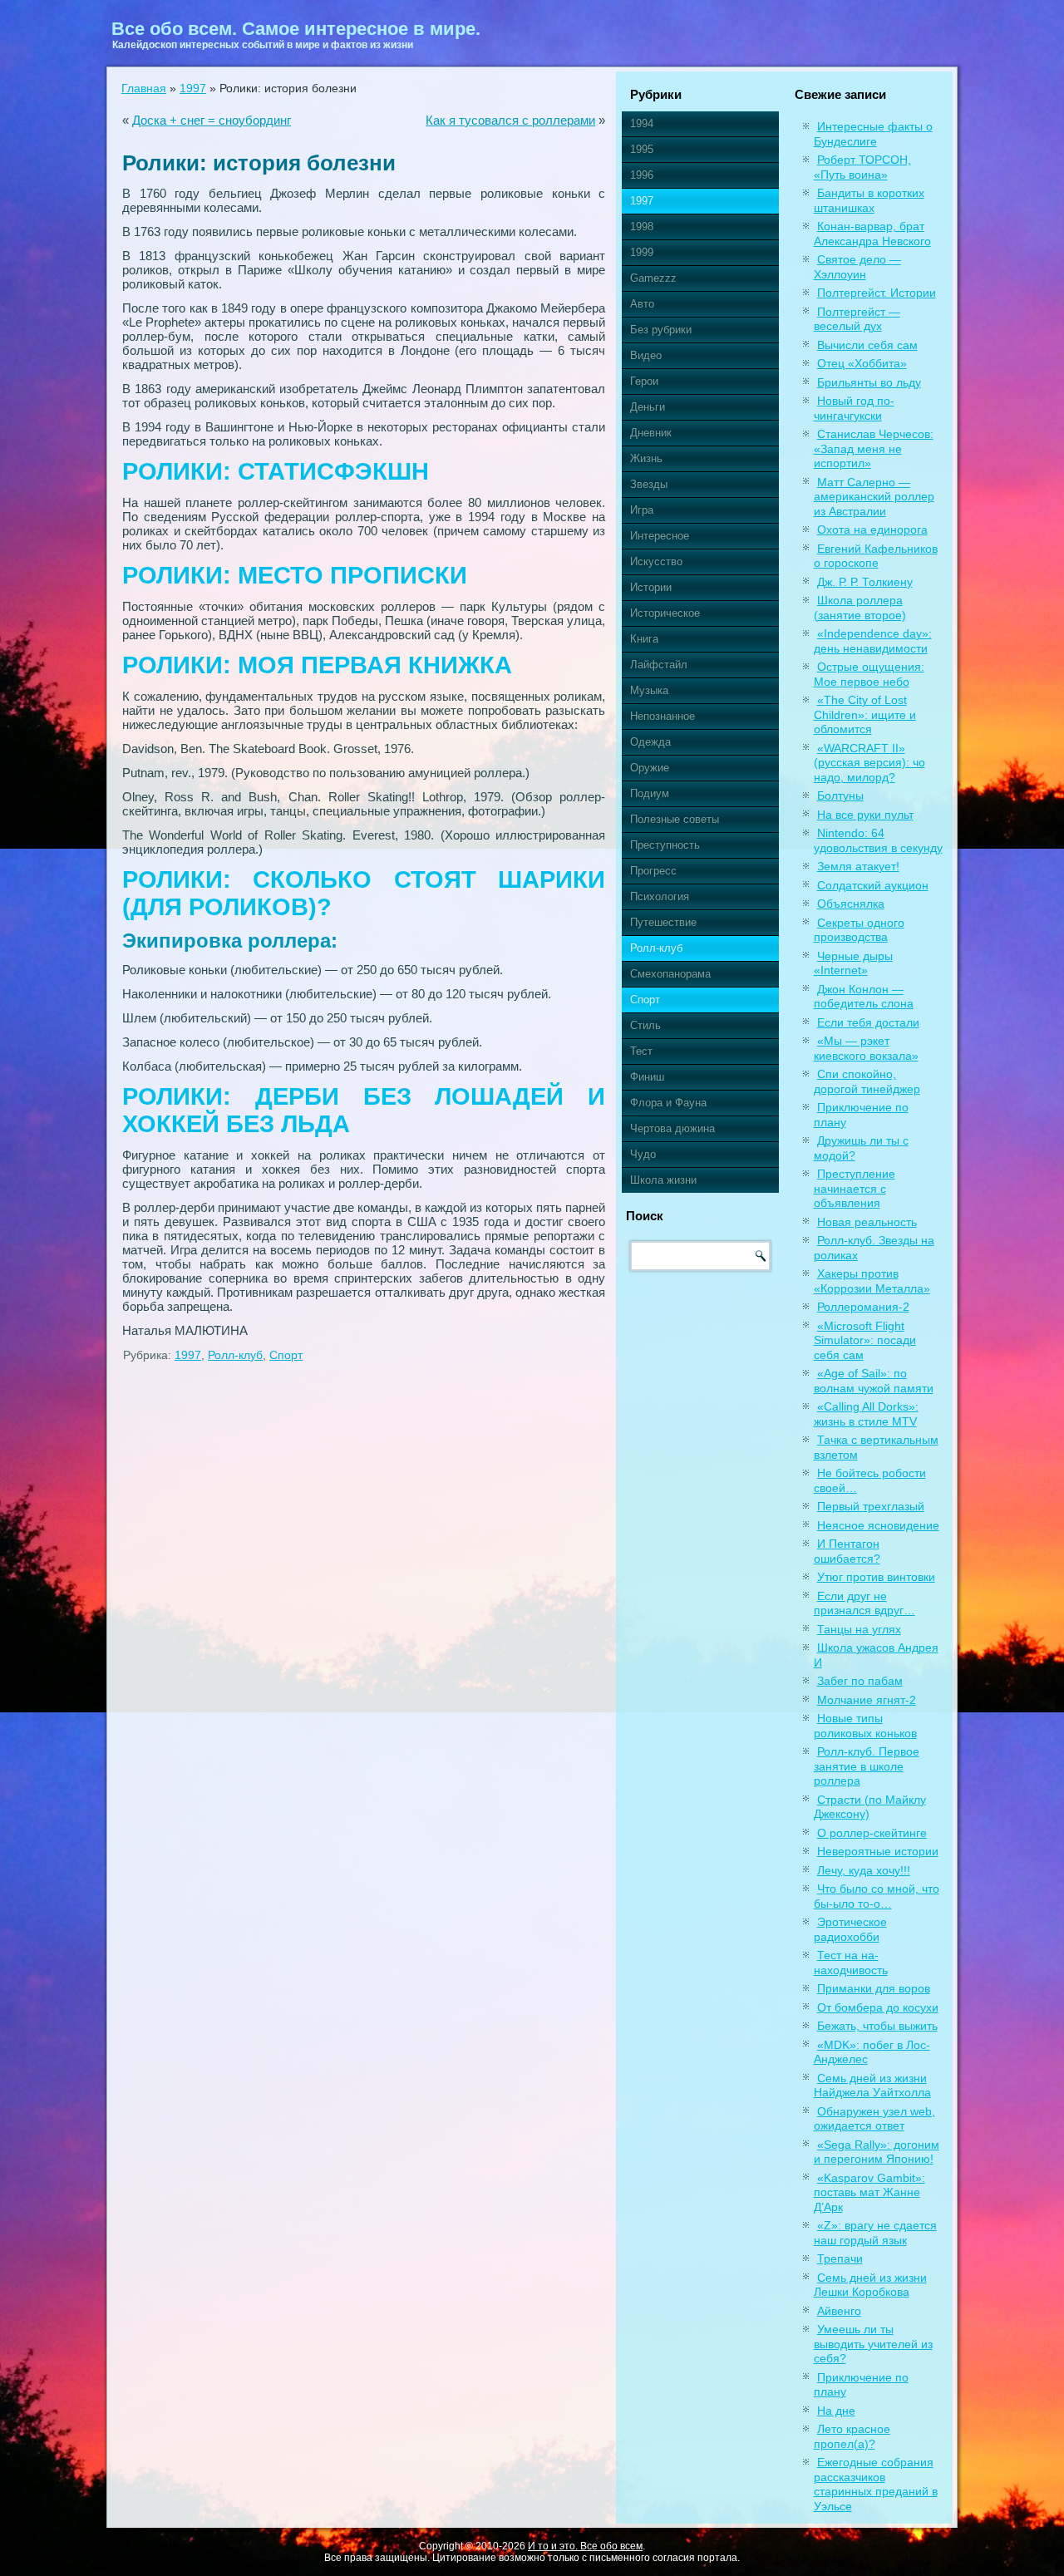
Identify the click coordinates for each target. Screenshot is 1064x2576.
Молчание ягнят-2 (867, 1700)
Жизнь (646, 458)
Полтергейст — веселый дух (857, 319)
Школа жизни (663, 1180)
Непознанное (663, 716)
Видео (646, 355)
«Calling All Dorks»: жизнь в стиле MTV (866, 1414)
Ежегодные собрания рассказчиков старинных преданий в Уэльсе (876, 2484)
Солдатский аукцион (873, 885)
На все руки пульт (865, 815)
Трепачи (840, 2258)
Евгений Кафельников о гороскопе (876, 556)
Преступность (665, 845)
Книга (644, 639)
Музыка (649, 690)
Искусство (656, 561)
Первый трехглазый (871, 1506)
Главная (144, 88)
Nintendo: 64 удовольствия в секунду (878, 840)
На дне (836, 2411)
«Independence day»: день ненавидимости (873, 641)
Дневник (651, 433)
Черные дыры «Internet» (853, 963)
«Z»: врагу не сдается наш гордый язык (875, 2233)
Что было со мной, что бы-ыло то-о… (877, 1896)
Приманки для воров (874, 1988)
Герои (644, 381)
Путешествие (663, 922)
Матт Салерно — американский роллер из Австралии (874, 497)
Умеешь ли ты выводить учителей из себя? (873, 2344)
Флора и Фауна (668, 1103)
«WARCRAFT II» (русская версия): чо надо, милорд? (869, 763)
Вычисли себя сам (867, 345)
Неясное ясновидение (878, 1525)
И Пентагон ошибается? (847, 1551)
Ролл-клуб (235, 1355)
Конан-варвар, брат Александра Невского (872, 234)
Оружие (650, 768)
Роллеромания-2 (863, 1307)
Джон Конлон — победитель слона (864, 997)
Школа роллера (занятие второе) (860, 608)
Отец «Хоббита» (862, 363)
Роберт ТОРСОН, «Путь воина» (862, 167)
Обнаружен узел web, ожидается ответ (874, 2119)
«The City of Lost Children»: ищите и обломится (865, 714)
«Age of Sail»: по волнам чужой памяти (874, 1381)
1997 (193, 88)
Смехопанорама (670, 974)
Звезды (649, 484)
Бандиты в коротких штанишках (869, 200)
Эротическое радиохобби (850, 1929)
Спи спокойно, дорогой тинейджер (867, 1081)
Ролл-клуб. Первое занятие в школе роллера (867, 1766)
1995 (642, 149)
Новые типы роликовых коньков (865, 1726)
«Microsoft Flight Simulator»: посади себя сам (865, 1340)
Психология (660, 896)
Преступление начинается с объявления (855, 1188)
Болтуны (840, 795)
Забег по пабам (860, 1681)
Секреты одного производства (859, 930)
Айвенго (839, 2311)
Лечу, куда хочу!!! (864, 1870)
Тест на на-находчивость (851, 1963)
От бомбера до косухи (878, 2007)
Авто (642, 304)
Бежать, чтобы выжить (877, 2026)
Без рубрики (661, 330)
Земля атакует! (858, 866)
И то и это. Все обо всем (585, 2546)
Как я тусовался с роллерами (510, 120)
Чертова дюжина (672, 1128)
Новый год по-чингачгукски (854, 408)
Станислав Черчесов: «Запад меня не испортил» (874, 448)
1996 (642, 175)
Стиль (645, 1025)
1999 (642, 252)
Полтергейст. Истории (877, 293)
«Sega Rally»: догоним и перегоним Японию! (877, 2152)
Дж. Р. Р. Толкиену (865, 582)
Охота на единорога (872, 529)
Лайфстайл (659, 665)
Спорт (286, 1355)
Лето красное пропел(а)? (852, 2436)
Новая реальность (867, 1222)
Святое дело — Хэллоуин (857, 267)
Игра (642, 510)
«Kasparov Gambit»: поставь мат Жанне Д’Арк (869, 2192)
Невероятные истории (878, 1851)
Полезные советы (675, 819)
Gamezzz (653, 278)
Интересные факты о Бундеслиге (873, 134)
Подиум (650, 793)
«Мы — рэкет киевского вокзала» (866, 1048)
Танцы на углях (859, 1629)
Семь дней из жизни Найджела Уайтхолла (872, 2086)
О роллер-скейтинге (872, 1833)
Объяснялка (851, 904)
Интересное (660, 536)
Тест (641, 1051)
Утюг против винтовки (876, 1577)
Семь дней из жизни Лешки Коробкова (870, 2285)
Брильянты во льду (869, 382)
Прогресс (653, 871)
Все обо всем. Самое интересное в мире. (296, 29)
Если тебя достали (868, 1022)
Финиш (647, 1077)
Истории (651, 587)
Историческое (665, 613)
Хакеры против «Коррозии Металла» (872, 1281)
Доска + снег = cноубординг (212, 120)
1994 (642, 123)
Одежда (650, 742)
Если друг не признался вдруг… (864, 1603)
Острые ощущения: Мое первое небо (869, 674)
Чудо (643, 1154)
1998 (642, 227)
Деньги (648, 407)
